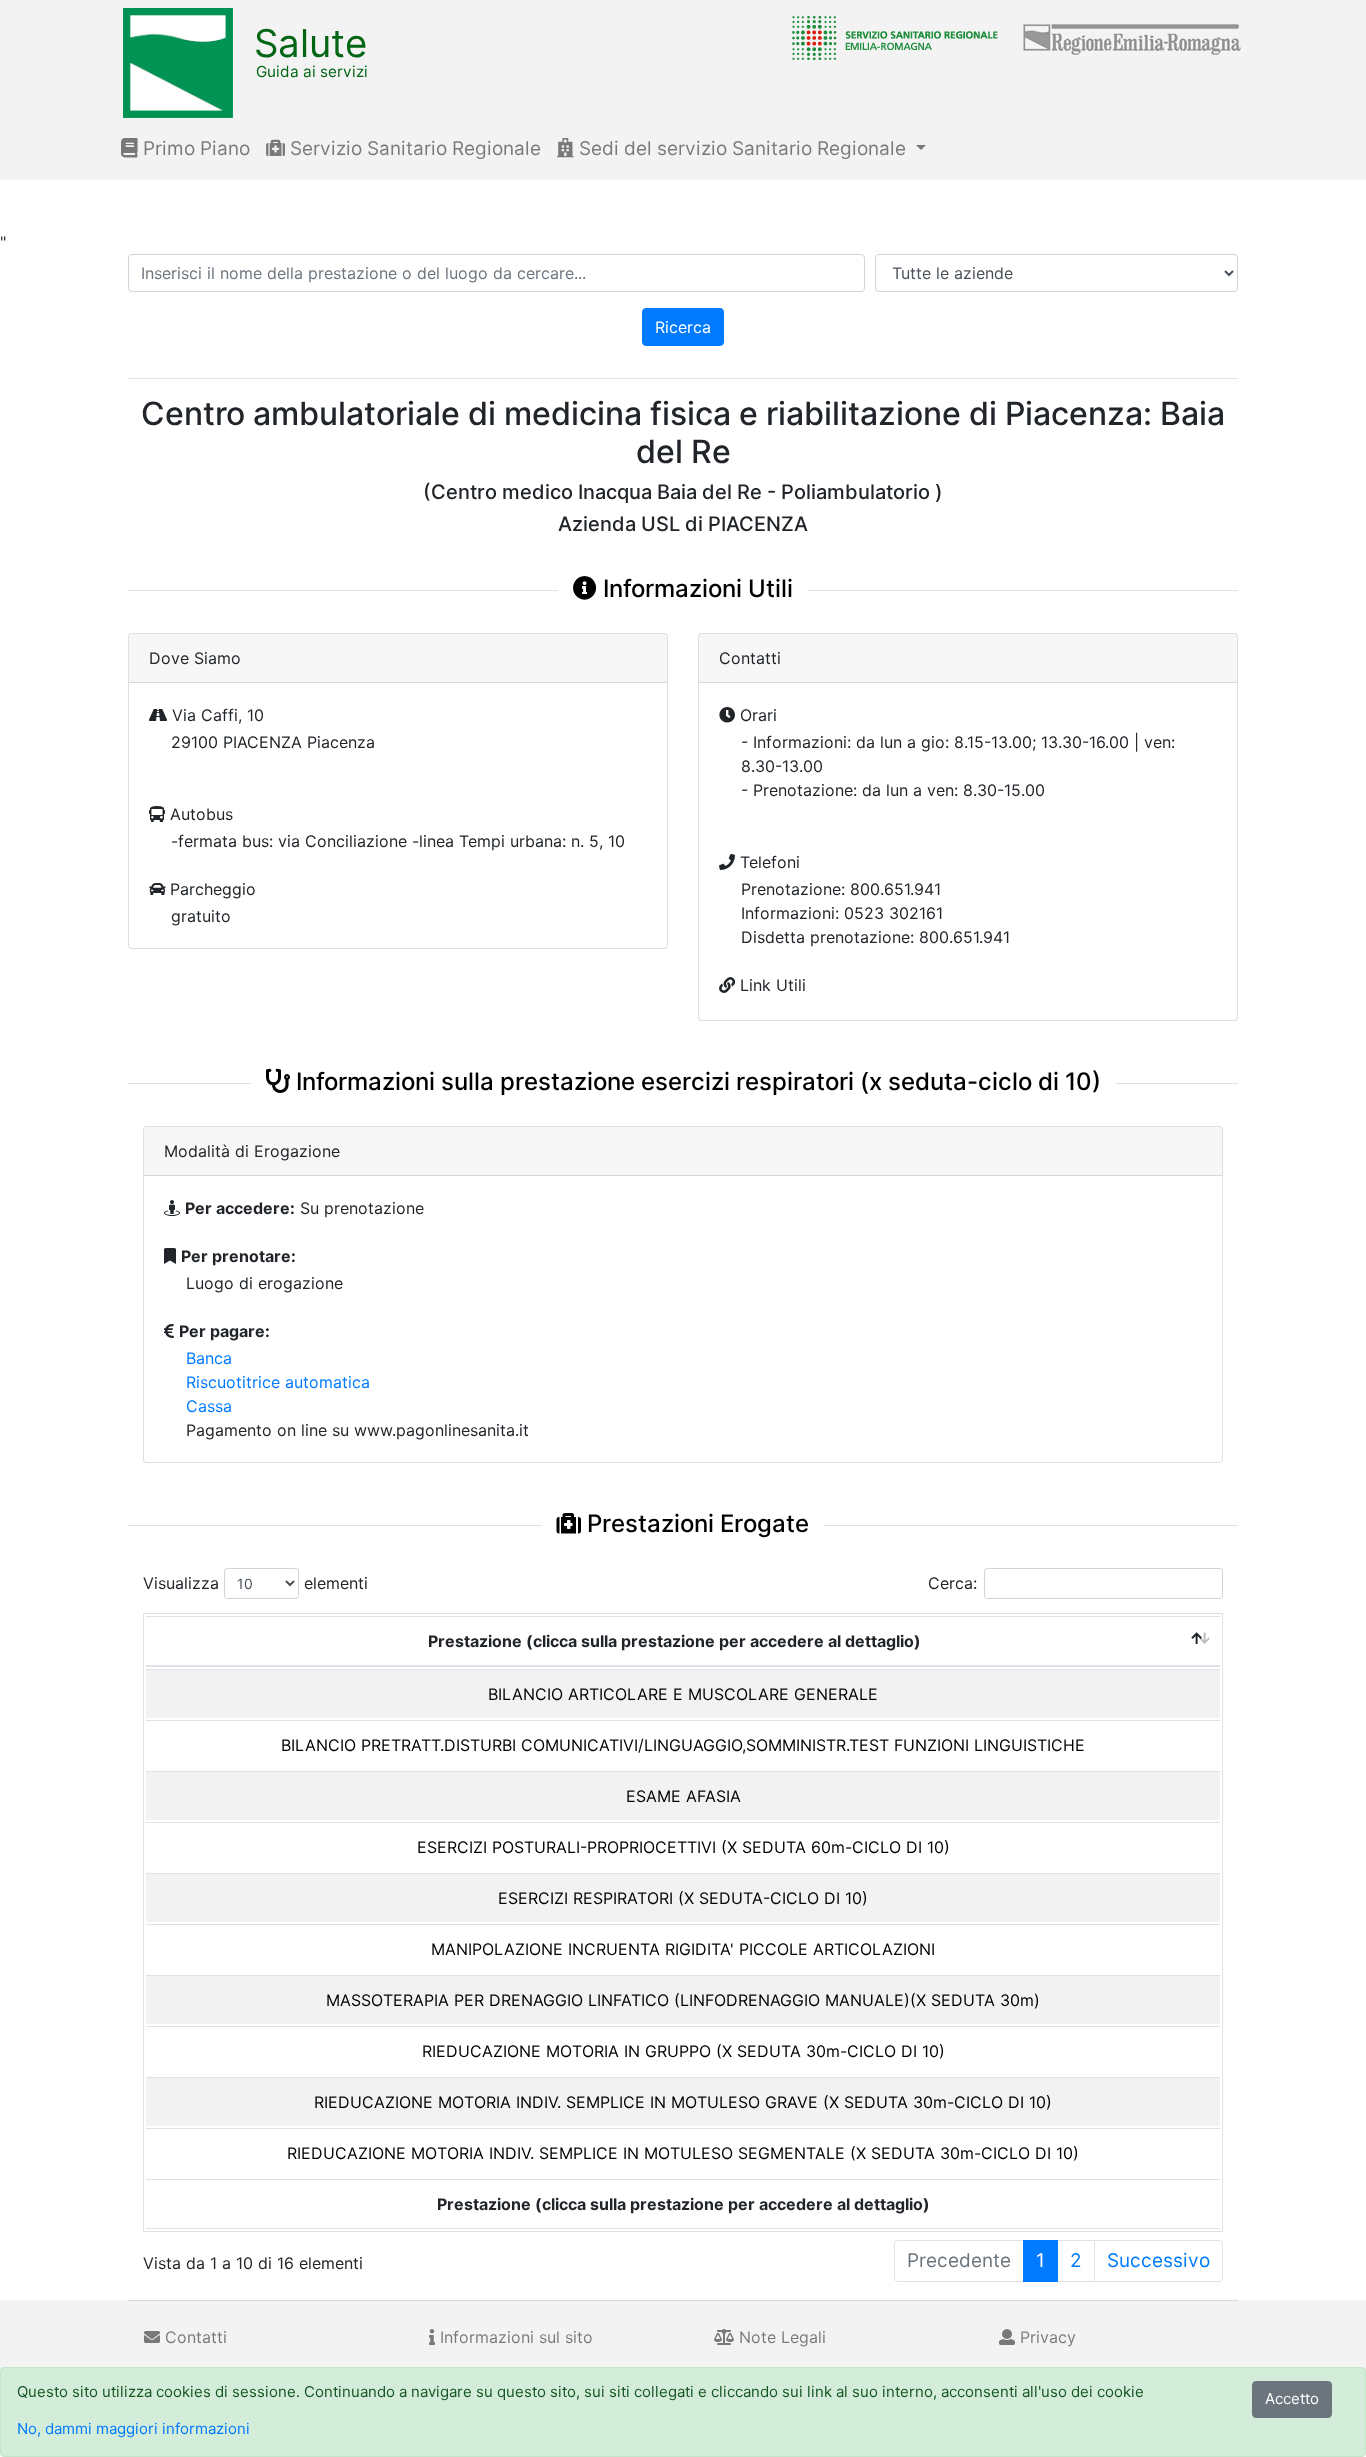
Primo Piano (194, 148)
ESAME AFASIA (683, 1796)
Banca (209, 1358)
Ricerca (683, 327)
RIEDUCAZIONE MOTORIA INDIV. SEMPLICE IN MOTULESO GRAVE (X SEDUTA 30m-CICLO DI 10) (683, 2102)
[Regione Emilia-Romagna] (1133, 37)
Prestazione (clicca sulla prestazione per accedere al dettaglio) (674, 1641)
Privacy (1045, 2337)
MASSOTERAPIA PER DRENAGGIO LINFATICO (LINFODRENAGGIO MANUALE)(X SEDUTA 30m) (683, 2000)
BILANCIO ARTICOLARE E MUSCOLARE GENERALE (683, 1694)
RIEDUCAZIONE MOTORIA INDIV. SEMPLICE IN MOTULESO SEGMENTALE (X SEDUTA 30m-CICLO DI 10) (683, 2153)
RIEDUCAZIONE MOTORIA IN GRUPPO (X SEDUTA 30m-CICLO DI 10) (683, 2051)
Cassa (209, 1406)
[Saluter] (890, 37)
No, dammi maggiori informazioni (133, 2428)
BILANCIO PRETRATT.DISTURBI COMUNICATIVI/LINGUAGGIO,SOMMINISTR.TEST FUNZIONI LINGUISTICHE (683, 1745)
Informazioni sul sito (514, 2337)
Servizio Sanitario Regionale (413, 148)
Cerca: (952, 1583)
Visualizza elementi (255, 1583)
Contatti (193, 2337)
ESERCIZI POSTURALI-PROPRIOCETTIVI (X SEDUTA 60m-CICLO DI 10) (683, 1847)
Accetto (1292, 2398)
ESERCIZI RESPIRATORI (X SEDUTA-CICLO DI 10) (683, 1898)
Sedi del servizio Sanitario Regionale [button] (742, 148)
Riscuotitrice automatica (278, 1382)
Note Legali (780, 2337)
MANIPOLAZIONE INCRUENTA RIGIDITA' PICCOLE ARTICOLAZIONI (683, 1949)
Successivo (1158, 2260)
